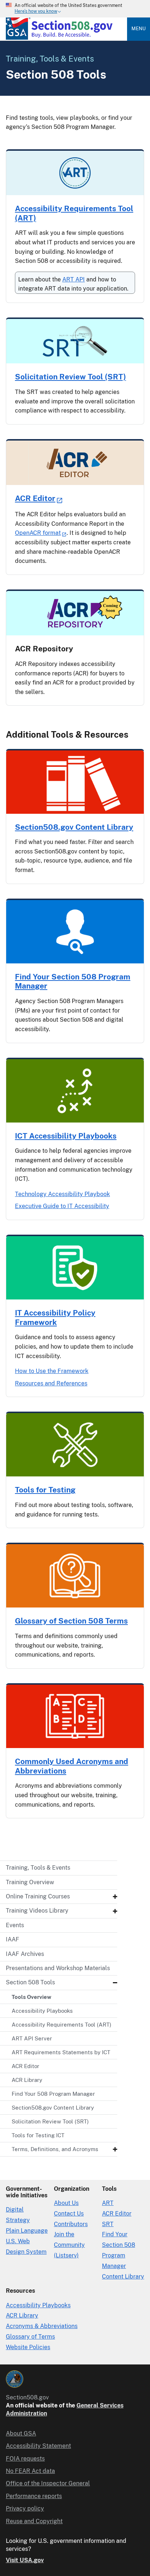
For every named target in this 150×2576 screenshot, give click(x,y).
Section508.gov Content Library (53, 2108)
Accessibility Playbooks (42, 2011)
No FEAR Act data (30, 2471)
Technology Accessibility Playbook (62, 1194)
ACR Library (27, 2080)
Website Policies (28, 2347)
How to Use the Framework (52, 1371)
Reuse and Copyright (34, 2521)
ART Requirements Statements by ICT (61, 2052)
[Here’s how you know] (75, 9)
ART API (74, 279)
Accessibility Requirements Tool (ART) (62, 2025)
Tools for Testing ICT (38, 2135)
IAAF (13, 1939)
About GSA (21, 2433)
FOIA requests (25, 2459)
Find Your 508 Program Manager (53, 2094)
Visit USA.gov (25, 2560)
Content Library (123, 2277)
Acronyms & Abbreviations (42, 2326)
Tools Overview (31, 1997)
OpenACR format (38, 533)
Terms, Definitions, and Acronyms (55, 2149)
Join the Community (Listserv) (69, 2245)
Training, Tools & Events (38, 1868)
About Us (66, 2203)
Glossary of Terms (30, 2337)
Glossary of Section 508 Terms (71, 1621)
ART (108, 2203)
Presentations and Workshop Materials (58, 1968)
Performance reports (34, 2496)
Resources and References (51, 1383)
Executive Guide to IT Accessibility (62, 1206)
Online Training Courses (38, 1896)
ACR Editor (25, 2066)
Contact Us (69, 2214)
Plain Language (27, 2231)
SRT (108, 2224)
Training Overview (30, 1882)
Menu (139, 29)
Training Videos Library (37, 1911)
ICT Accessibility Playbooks (66, 1136)
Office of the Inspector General (48, 2483)
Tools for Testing (45, 1490)
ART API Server (32, 2038)
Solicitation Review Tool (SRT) (50, 2121)
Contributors (71, 2224)
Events (15, 1925)
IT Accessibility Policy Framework (55, 1317)
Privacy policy (25, 2508)
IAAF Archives (25, 1954)
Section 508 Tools (30, 1982)
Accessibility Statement (38, 2446)
